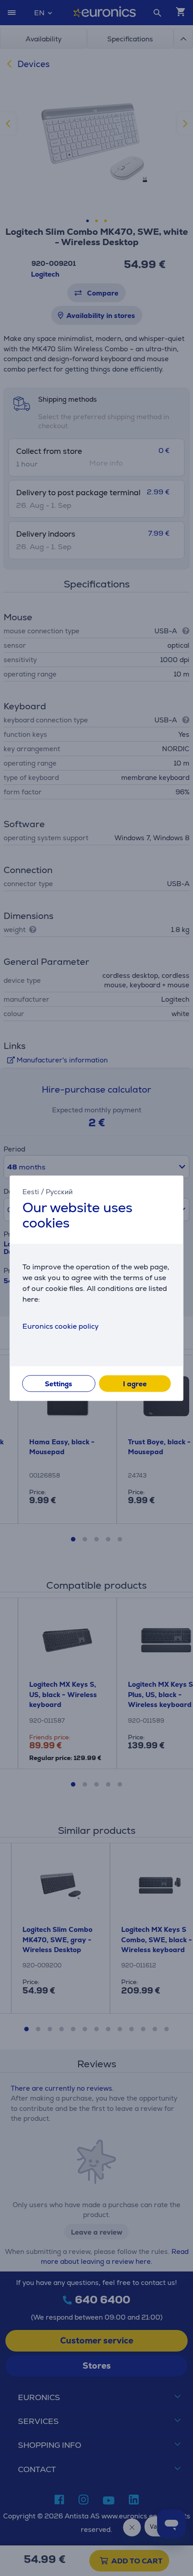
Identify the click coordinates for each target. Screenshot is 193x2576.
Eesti (31, 1192)
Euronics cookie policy (61, 1326)
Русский (59, 1192)
